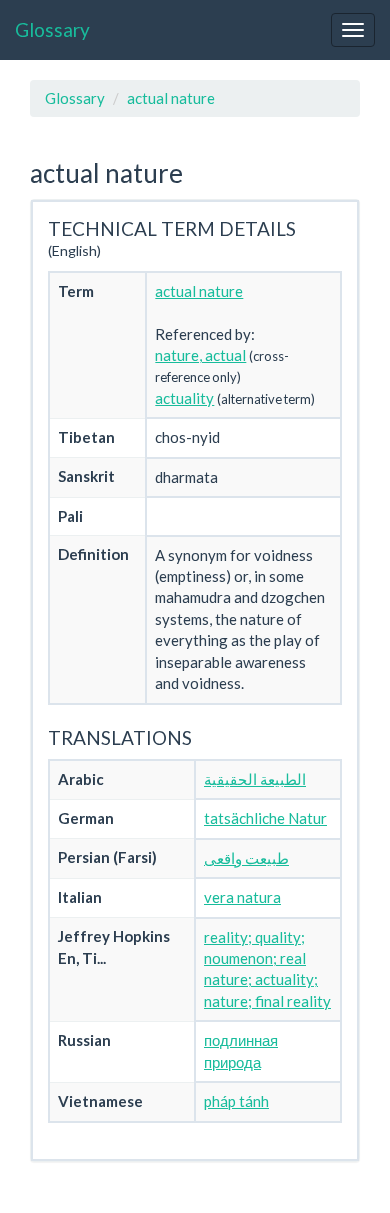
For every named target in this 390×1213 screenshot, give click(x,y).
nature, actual (200, 355)
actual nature (171, 98)
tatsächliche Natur (265, 818)
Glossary (52, 29)
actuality (184, 398)
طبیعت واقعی (246, 858)
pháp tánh (236, 1101)
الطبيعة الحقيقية (255, 779)
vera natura (242, 897)
